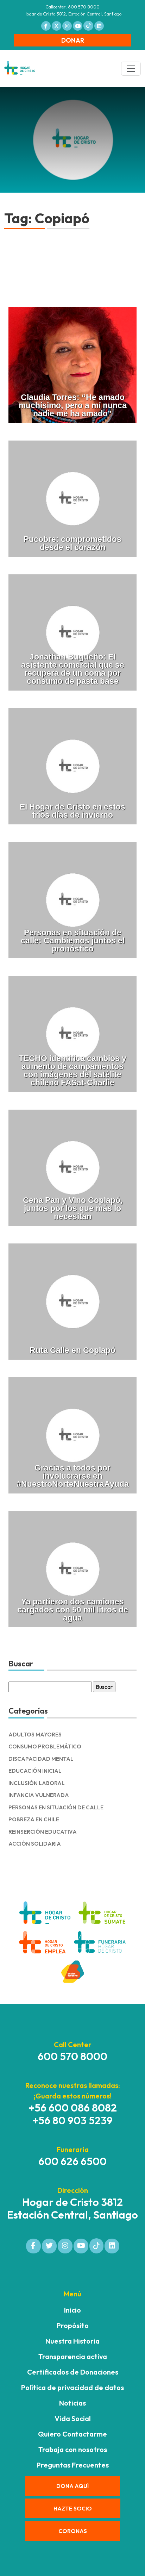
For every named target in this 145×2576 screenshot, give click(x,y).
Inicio (72, 2310)
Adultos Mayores (35, 1735)
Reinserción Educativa (43, 1832)
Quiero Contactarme (72, 2434)
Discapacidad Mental (41, 1759)
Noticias (72, 2403)
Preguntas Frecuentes (73, 2465)
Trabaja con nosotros (73, 2449)
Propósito (73, 2325)
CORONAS (73, 2531)
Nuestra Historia (72, 2341)
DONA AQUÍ (72, 2486)
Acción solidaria (35, 1844)
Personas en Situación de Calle (56, 1807)
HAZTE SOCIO (73, 2508)
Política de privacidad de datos (72, 2387)
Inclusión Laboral (37, 1783)
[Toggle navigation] (131, 69)
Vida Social (73, 2418)
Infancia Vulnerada (39, 1795)
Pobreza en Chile (34, 1819)
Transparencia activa (73, 2356)
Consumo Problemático (45, 1747)
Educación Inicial (35, 1771)
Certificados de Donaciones (73, 2372)
